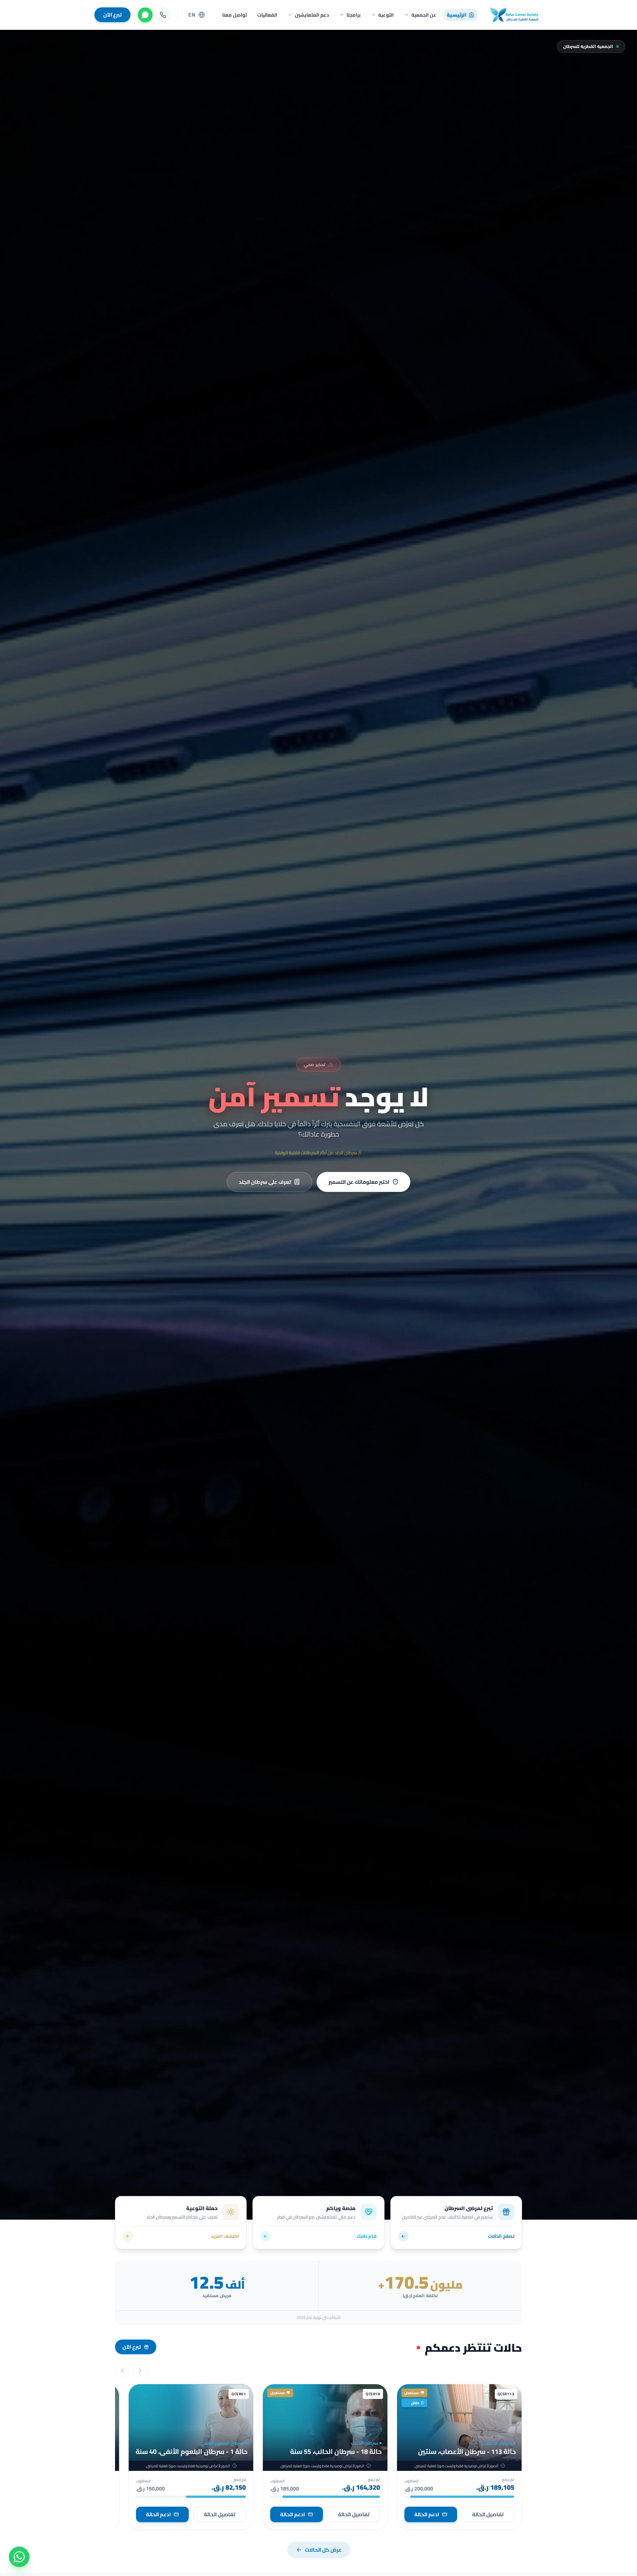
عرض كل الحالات (323, 2550)
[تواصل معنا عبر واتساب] (19, 2557)
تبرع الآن (112, 15)
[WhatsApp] (145, 15)
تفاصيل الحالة (488, 2514)
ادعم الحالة (427, 2514)
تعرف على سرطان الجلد (265, 1182)
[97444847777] (163, 15)
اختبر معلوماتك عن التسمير (359, 1182)
